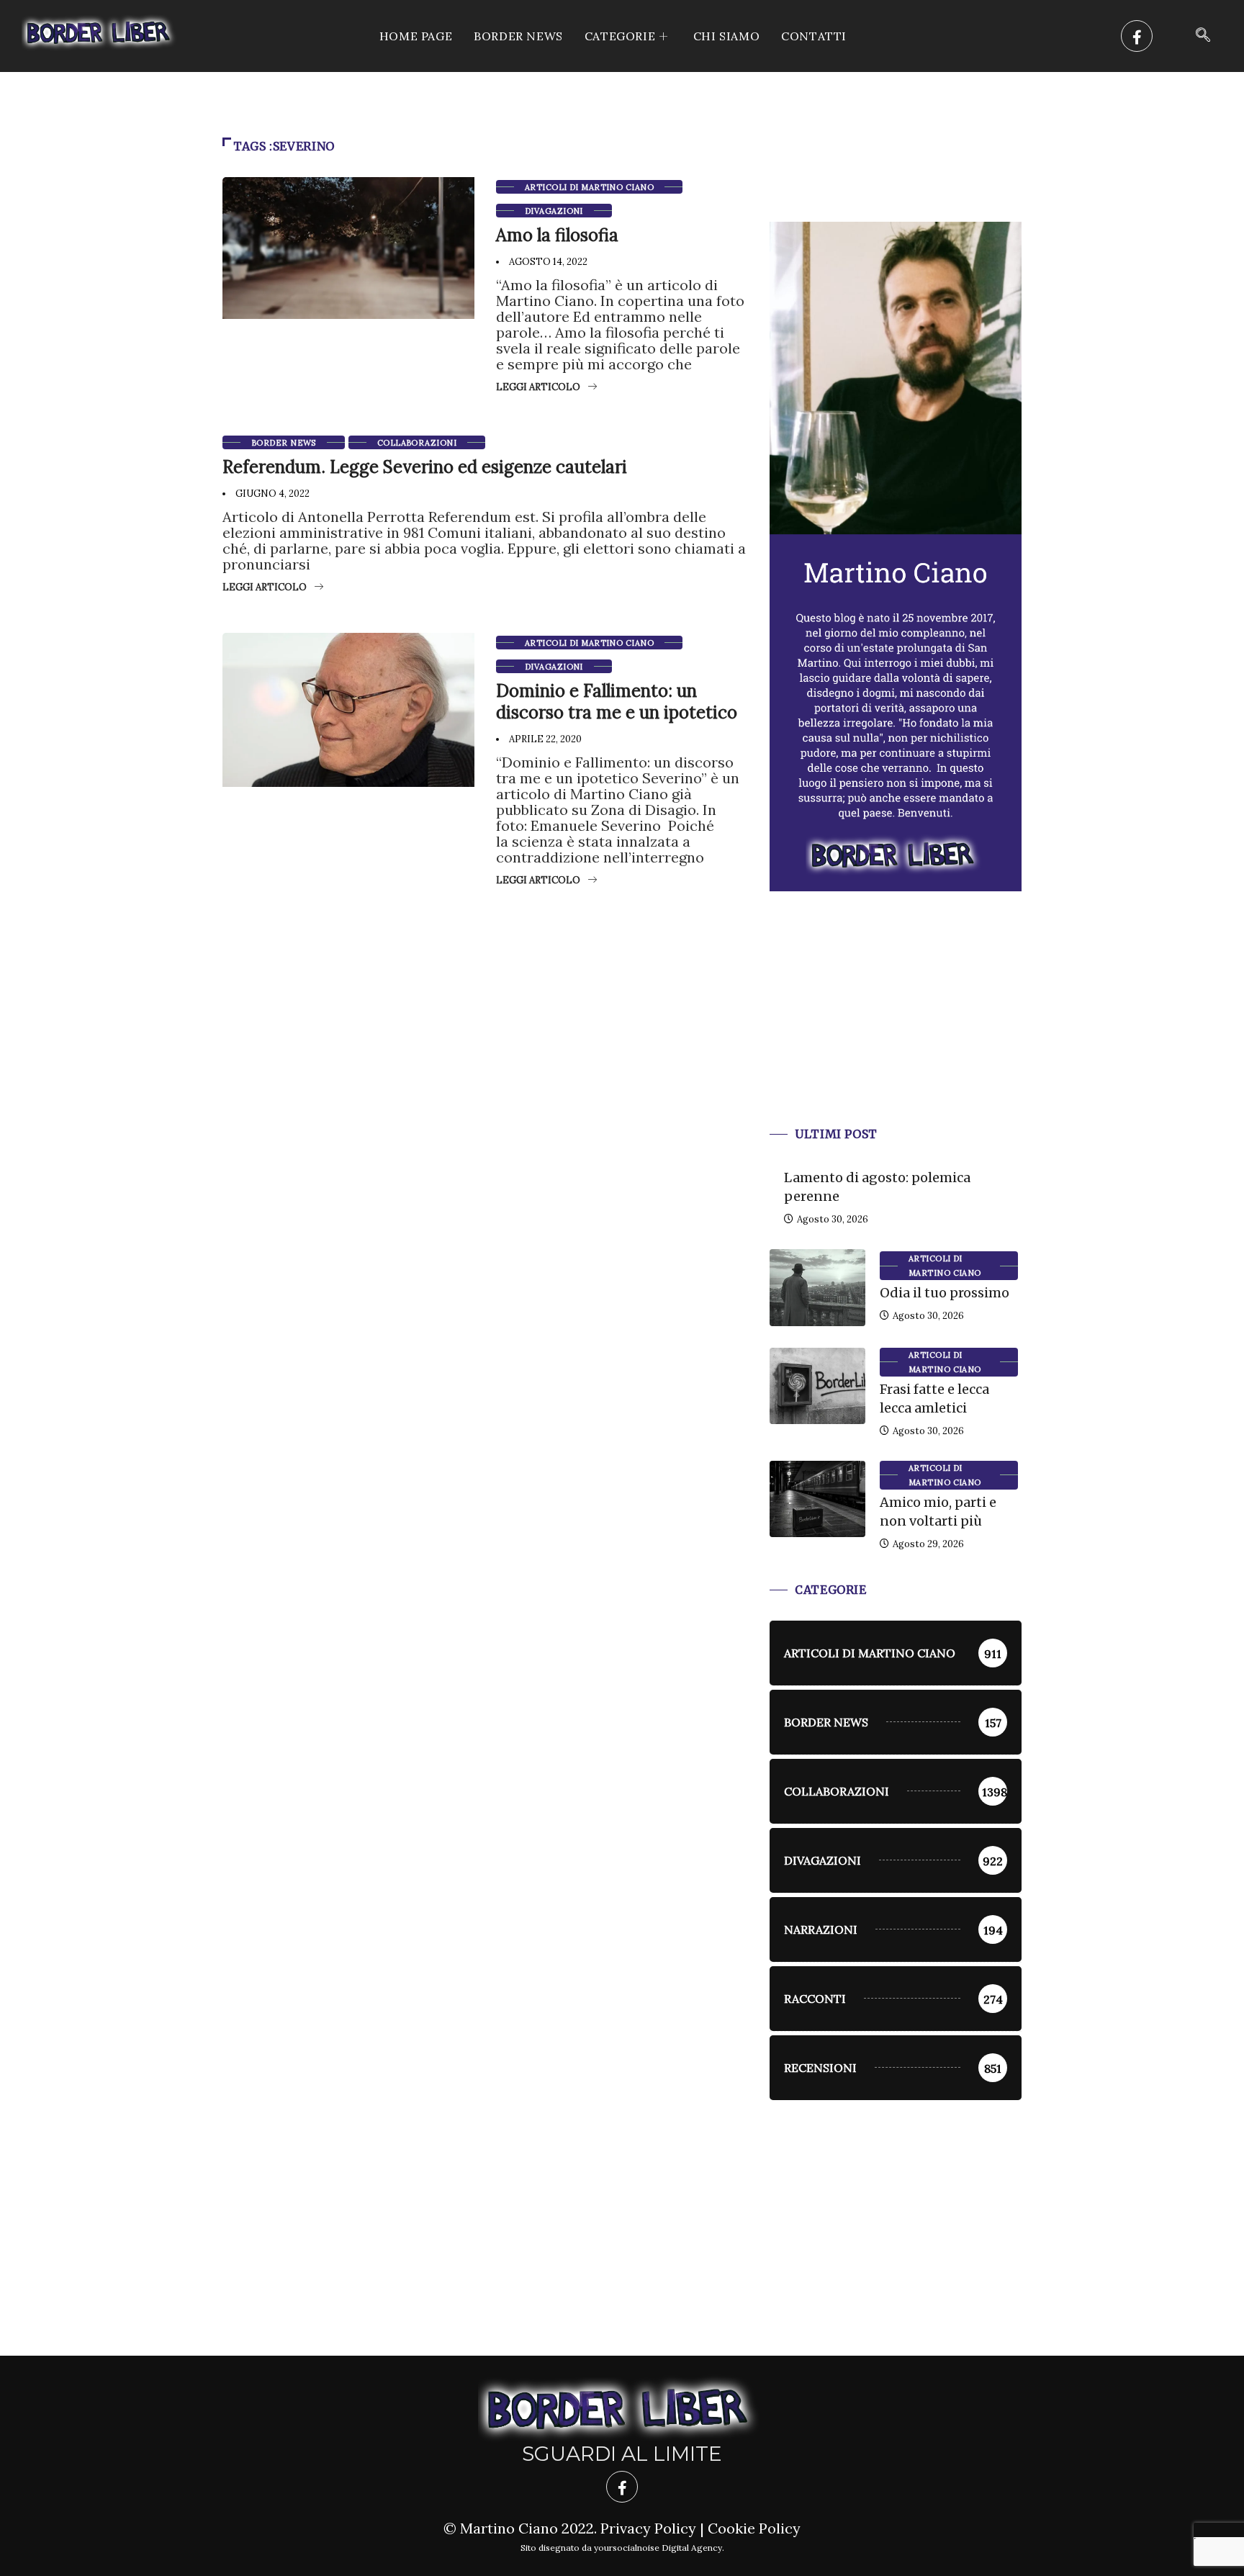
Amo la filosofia (557, 235)
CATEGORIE (620, 36)
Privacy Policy (648, 2528)
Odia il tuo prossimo (945, 1293)
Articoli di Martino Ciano (589, 187)
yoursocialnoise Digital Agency (658, 2548)
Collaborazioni (417, 443)
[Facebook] (1137, 36)
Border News (518, 36)
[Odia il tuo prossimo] (817, 1287)
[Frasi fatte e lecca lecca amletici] (817, 1386)
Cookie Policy (754, 2528)
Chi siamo (726, 36)
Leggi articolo (538, 387)
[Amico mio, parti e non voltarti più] (817, 1499)
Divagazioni (554, 211)
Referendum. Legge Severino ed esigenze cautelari (425, 467)
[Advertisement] (896, 1026)
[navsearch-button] (1203, 36)
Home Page (416, 36)
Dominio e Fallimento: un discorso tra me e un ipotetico (617, 702)
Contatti (814, 36)
